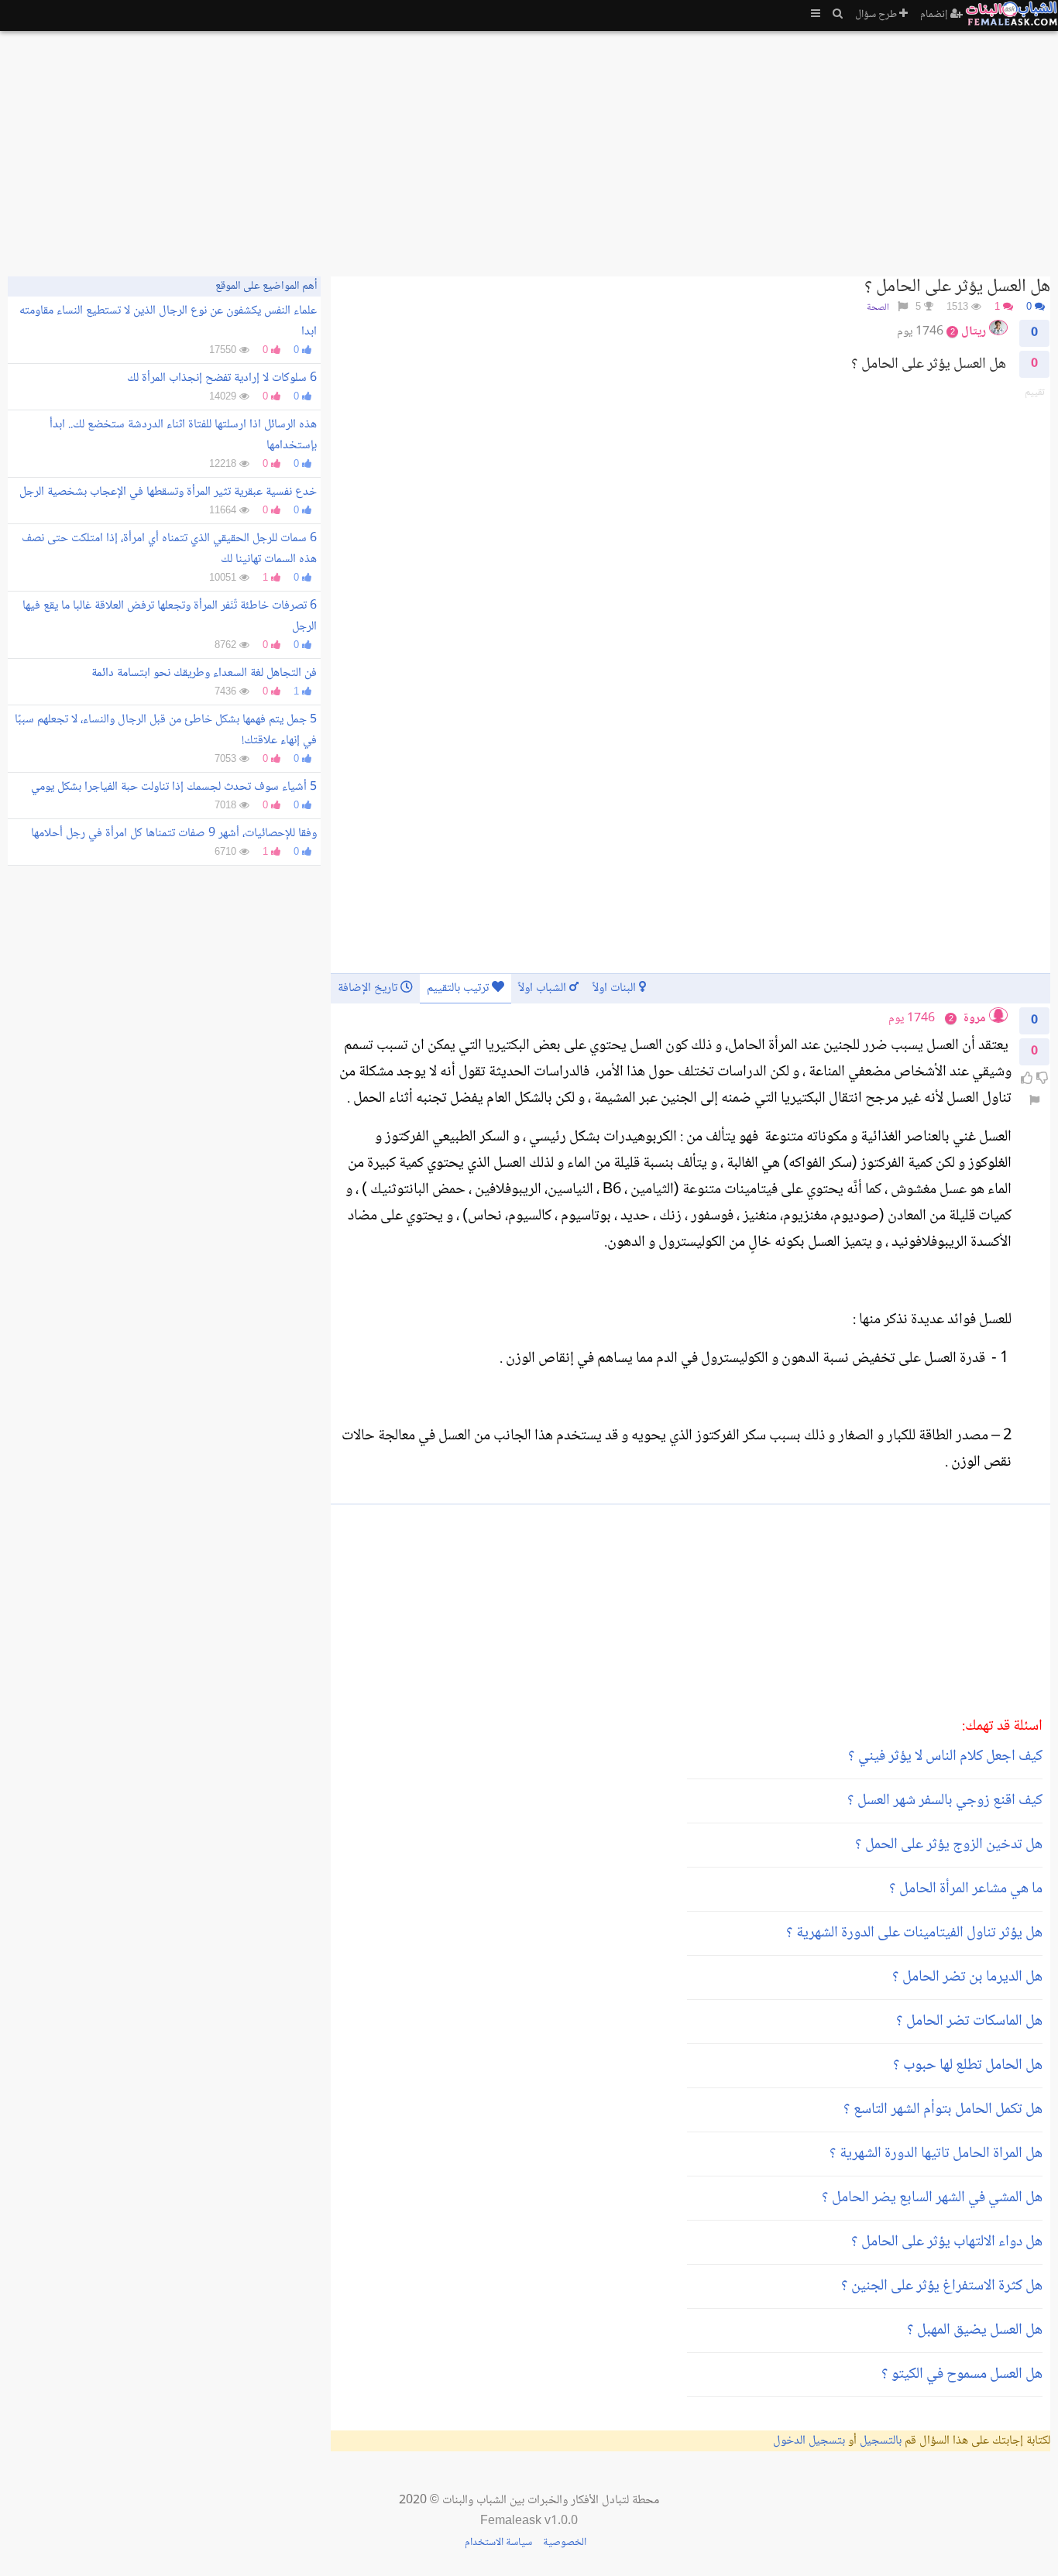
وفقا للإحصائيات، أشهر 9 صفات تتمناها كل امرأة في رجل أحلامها (174, 834)
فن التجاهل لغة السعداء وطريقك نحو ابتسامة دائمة (204, 673)
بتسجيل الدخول (809, 2441)
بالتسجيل (881, 2441)
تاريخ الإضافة (369, 988)
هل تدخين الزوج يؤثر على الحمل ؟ (949, 1845)
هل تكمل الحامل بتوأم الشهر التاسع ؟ (943, 2110)
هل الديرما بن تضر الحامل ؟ (967, 1977)
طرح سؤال (877, 15)
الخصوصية (565, 2543)
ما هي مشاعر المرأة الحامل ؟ (966, 1889)
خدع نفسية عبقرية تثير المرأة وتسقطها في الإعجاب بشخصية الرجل (168, 492)
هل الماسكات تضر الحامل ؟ (969, 2022)
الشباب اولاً (544, 988)
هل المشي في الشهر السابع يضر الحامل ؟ (932, 2198)
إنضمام (935, 15)
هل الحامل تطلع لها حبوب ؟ (968, 2066)
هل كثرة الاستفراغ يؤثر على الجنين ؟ (942, 2286)
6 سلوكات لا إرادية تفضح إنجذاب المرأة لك (222, 378)
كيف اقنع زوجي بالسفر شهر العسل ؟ (945, 1801)
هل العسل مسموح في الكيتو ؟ (962, 2375)
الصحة (878, 308)
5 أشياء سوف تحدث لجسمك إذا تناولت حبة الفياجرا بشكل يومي (174, 787)
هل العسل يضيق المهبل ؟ (975, 2331)
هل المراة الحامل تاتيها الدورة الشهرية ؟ (936, 2154)
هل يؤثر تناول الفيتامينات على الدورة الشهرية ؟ (914, 1933)
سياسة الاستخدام (498, 2543)
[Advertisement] (586, 147)
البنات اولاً (616, 988)
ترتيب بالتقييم (459, 988)
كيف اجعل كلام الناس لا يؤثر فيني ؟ (945, 1757)
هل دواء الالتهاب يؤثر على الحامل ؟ (947, 2242)
